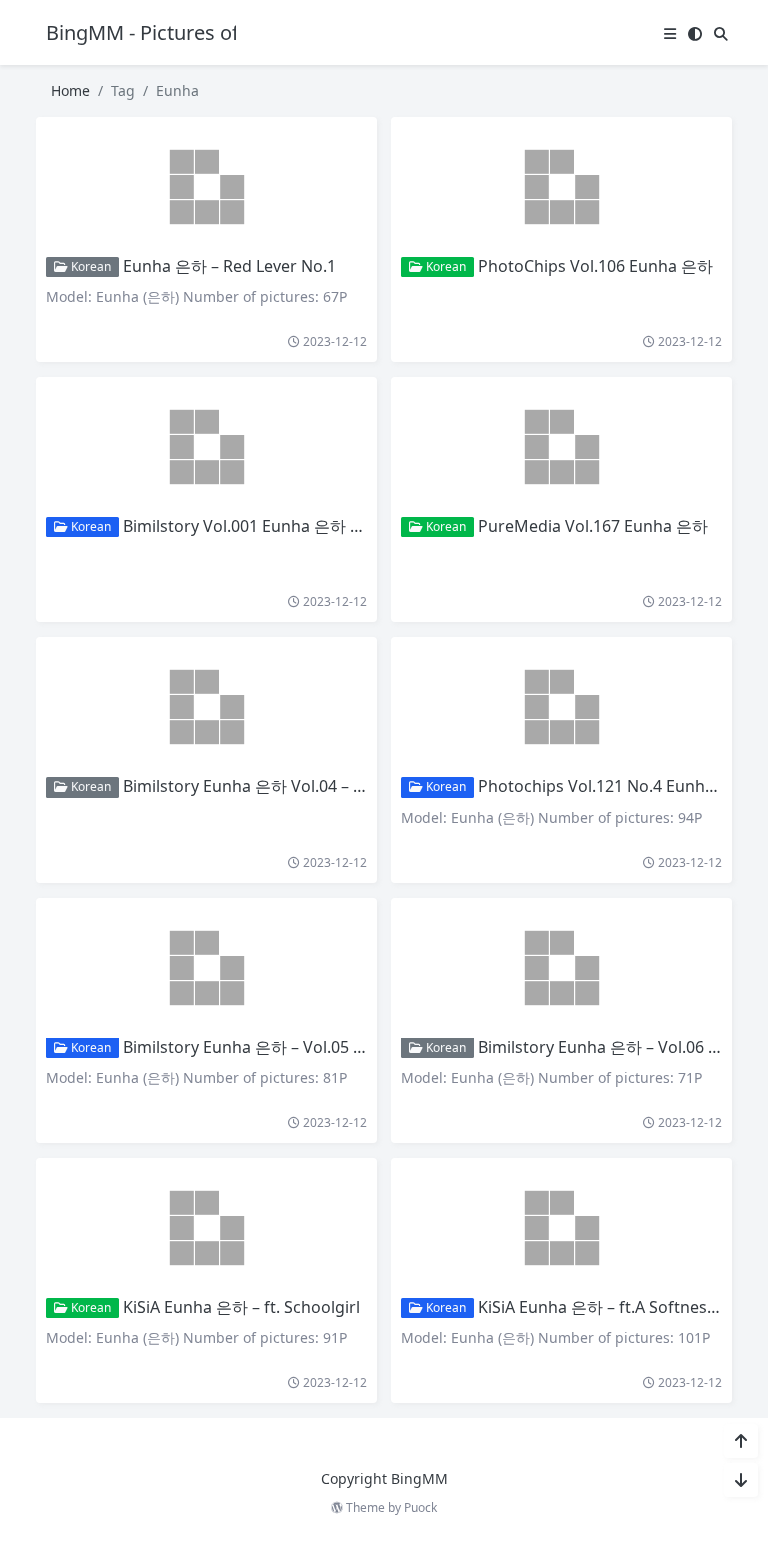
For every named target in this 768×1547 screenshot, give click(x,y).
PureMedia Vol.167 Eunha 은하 (593, 526)
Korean (89, 266)
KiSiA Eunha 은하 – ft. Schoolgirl (241, 1307)
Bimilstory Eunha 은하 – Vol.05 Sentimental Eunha (309, 1047)
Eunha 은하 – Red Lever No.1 (229, 266)
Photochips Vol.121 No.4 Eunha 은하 (614, 786)
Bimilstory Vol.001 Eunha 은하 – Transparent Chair (311, 526)
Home (70, 90)
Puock (420, 1507)
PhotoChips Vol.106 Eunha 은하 (595, 266)
